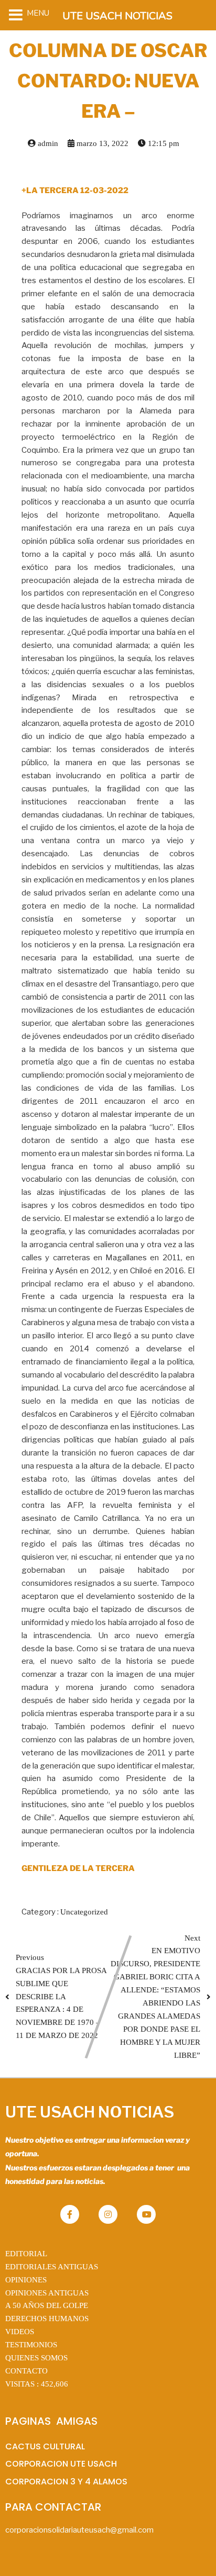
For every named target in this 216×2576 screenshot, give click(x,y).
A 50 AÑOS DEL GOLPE (47, 2305)
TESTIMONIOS (31, 2345)
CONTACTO (26, 2371)
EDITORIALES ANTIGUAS (52, 2267)
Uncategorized (84, 1912)
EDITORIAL (26, 2254)
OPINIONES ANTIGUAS (47, 2293)
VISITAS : (37, 2384)
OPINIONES (26, 2280)
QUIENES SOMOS (36, 2358)
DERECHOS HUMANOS (47, 2319)
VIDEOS (20, 2332)
